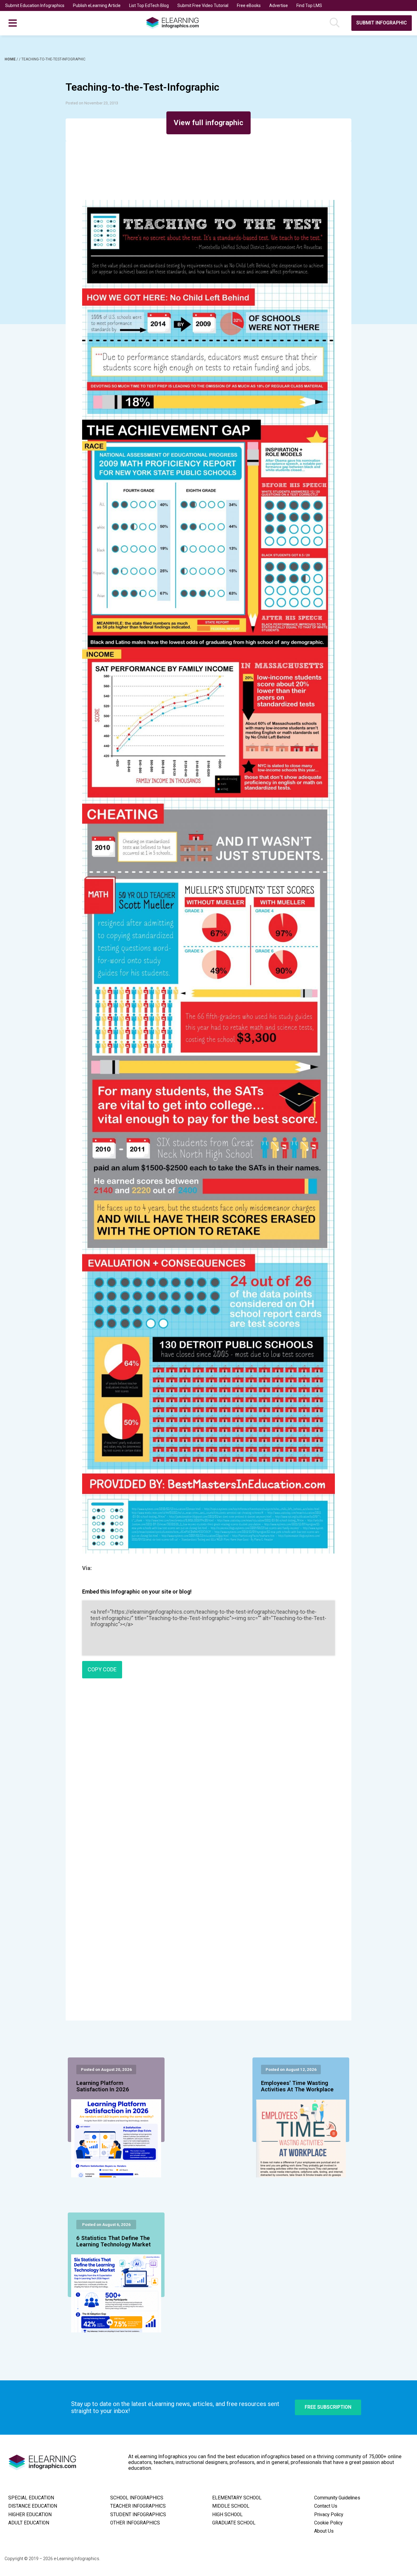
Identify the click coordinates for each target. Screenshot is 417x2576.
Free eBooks (249, 5)
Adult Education (29, 2523)
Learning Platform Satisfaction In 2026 (103, 2086)
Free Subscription (328, 2407)
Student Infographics (138, 2515)
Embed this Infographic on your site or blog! (137, 1592)
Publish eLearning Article (97, 5)
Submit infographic (382, 23)
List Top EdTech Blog (149, 5)
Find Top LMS (309, 5)
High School (227, 2515)
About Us (324, 2531)
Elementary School (237, 2498)
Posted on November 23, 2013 (92, 103)
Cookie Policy (328, 2523)
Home (11, 59)
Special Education (31, 2498)
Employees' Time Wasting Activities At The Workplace (297, 2086)
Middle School (231, 2506)
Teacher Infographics (138, 2506)
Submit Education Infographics (35, 5)
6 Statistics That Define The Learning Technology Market (114, 2241)
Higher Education (30, 2515)
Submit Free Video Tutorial (203, 5)
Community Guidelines (337, 2498)
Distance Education (33, 2506)
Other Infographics (135, 2523)
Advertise (279, 5)
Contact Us (326, 2506)
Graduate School (234, 2523)
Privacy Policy (329, 2515)
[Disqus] (208, 1771)
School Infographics (137, 2498)
